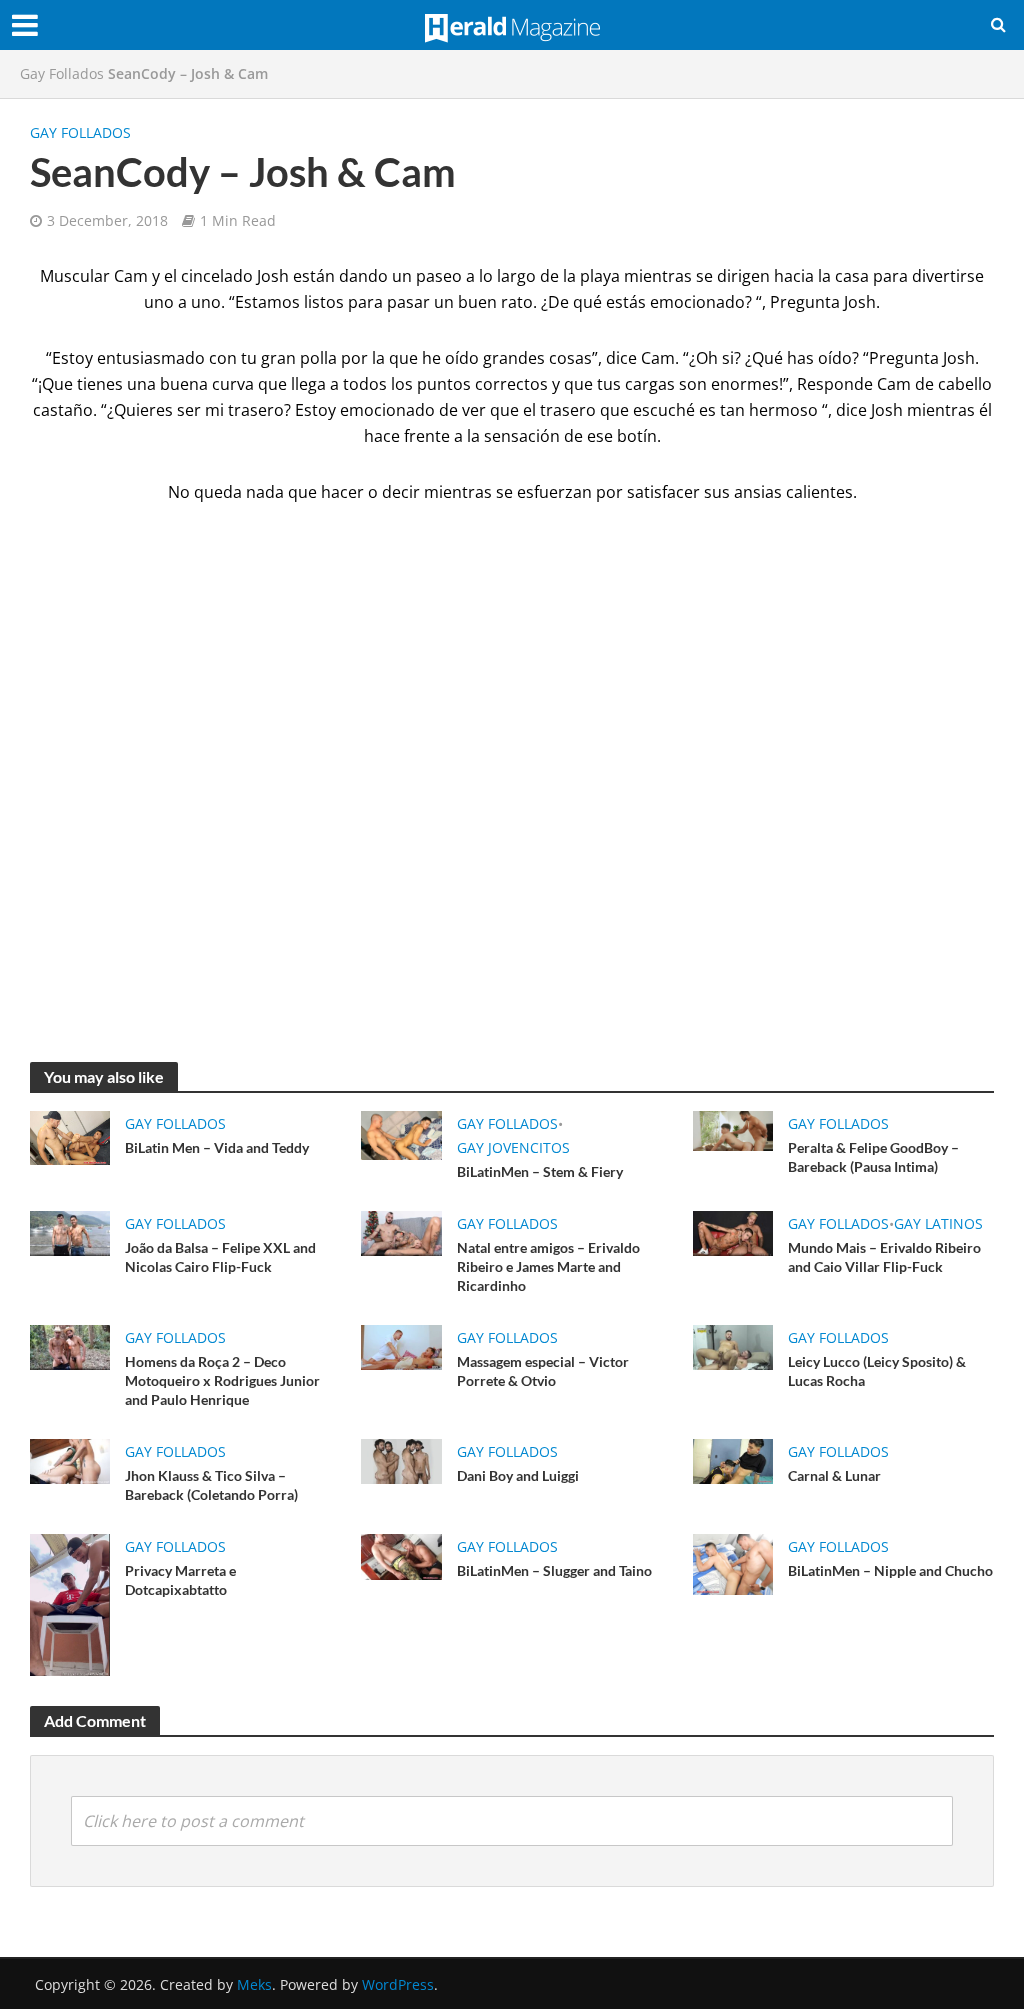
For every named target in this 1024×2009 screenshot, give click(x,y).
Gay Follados (62, 73)
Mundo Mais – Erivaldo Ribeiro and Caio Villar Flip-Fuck (884, 1257)
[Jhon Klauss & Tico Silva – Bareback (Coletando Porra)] (70, 1460)
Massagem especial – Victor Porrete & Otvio (543, 1371)
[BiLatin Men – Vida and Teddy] (70, 1136)
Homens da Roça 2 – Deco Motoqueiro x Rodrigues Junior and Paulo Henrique (222, 1380)
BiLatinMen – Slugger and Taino (554, 1570)
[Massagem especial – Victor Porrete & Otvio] (401, 1346)
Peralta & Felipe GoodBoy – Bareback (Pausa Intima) (873, 1157)
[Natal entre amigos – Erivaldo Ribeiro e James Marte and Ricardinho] (401, 1232)
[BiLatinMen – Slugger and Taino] (401, 1555)
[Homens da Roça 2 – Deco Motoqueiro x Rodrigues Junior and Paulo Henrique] (70, 1346)
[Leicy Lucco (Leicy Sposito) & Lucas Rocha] (733, 1346)
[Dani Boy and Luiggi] (401, 1460)
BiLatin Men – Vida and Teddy (217, 1147)
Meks (254, 1984)
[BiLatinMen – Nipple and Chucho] (733, 1563)
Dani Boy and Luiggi (518, 1475)
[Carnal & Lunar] (733, 1460)
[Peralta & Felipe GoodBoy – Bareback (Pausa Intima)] (733, 1129)
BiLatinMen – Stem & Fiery (540, 1171)
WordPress (398, 1984)
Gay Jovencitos (513, 1147)
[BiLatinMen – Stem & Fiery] (401, 1134)
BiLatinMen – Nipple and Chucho (890, 1570)
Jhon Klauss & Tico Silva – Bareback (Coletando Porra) (211, 1485)
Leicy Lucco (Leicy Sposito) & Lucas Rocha (877, 1371)
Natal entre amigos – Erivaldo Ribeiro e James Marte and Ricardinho (548, 1266)
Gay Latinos (938, 1223)
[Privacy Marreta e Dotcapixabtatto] (70, 1604)
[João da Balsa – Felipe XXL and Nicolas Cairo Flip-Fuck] (70, 1232)
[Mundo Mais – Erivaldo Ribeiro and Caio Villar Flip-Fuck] (733, 1232)
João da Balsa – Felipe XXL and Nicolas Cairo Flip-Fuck (220, 1257)
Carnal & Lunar (834, 1475)
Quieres (143, 410)
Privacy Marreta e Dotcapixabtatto (180, 1580)
